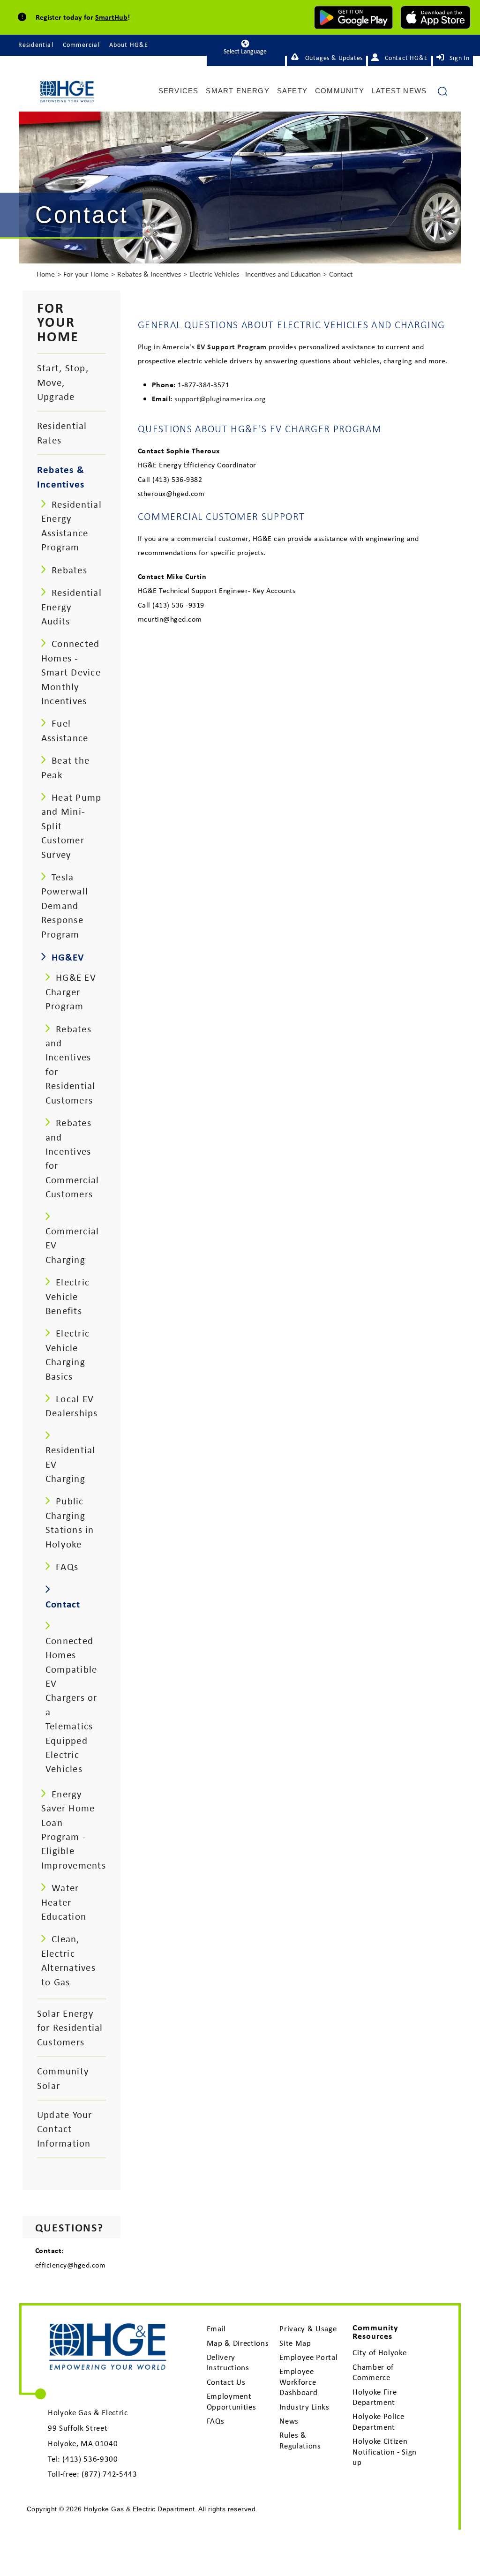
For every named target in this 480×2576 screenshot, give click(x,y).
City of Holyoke (379, 2352)
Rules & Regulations (300, 2440)
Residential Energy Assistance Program (71, 526)
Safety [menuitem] (292, 91)
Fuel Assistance (65, 730)
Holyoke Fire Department (375, 2397)
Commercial (81, 45)
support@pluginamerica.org (220, 398)
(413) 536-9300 (90, 2459)
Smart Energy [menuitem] (237, 91)
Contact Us (226, 2382)
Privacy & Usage (308, 2328)
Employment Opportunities (232, 2401)
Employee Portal (308, 2357)
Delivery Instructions (228, 2362)
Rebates (69, 570)
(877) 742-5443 (109, 2474)
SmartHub (111, 17)
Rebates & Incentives (149, 274)
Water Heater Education (64, 1902)
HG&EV (68, 957)
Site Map (295, 2343)
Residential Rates (62, 432)
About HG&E (129, 45)
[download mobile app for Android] (353, 17)
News (289, 2421)
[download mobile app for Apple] (435, 17)
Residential (36, 45)
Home (46, 274)
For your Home (86, 274)
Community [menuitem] (340, 91)
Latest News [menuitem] (399, 91)
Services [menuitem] (179, 91)
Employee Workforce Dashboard (298, 2382)
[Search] (442, 95)
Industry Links (304, 2407)
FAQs (216, 2421)
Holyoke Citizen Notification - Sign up (385, 2452)
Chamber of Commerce (373, 2372)
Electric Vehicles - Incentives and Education (255, 274)
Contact (341, 274)
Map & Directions (238, 2343)
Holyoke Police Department (378, 2421)
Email (216, 2328)
